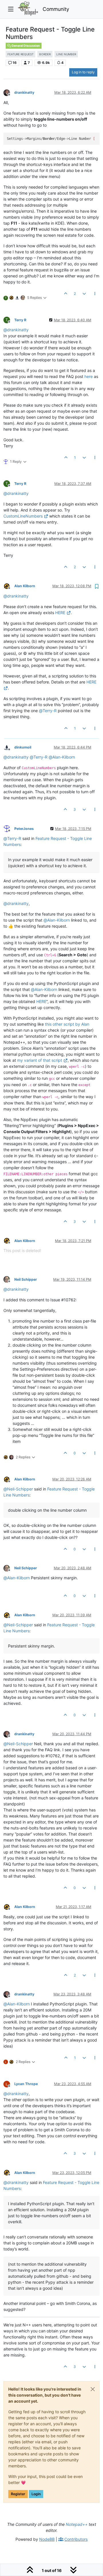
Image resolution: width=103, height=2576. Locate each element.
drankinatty (24, 92)
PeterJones (24, 829)
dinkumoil (23, 747)
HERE (60, 613)
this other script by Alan (67, 1024)
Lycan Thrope (26, 2084)
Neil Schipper (26, 1279)
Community (56, 9)
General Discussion (25, 46)
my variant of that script (40, 1060)
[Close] (93, 2389)
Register (18, 2494)
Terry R (20, 320)
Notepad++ (77, 2524)
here (89, 376)
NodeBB (47, 2539)
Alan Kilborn (25, 586)
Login (36, 2494)
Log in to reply (83, 72)
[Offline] (9, 92)
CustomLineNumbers (23, 516)
